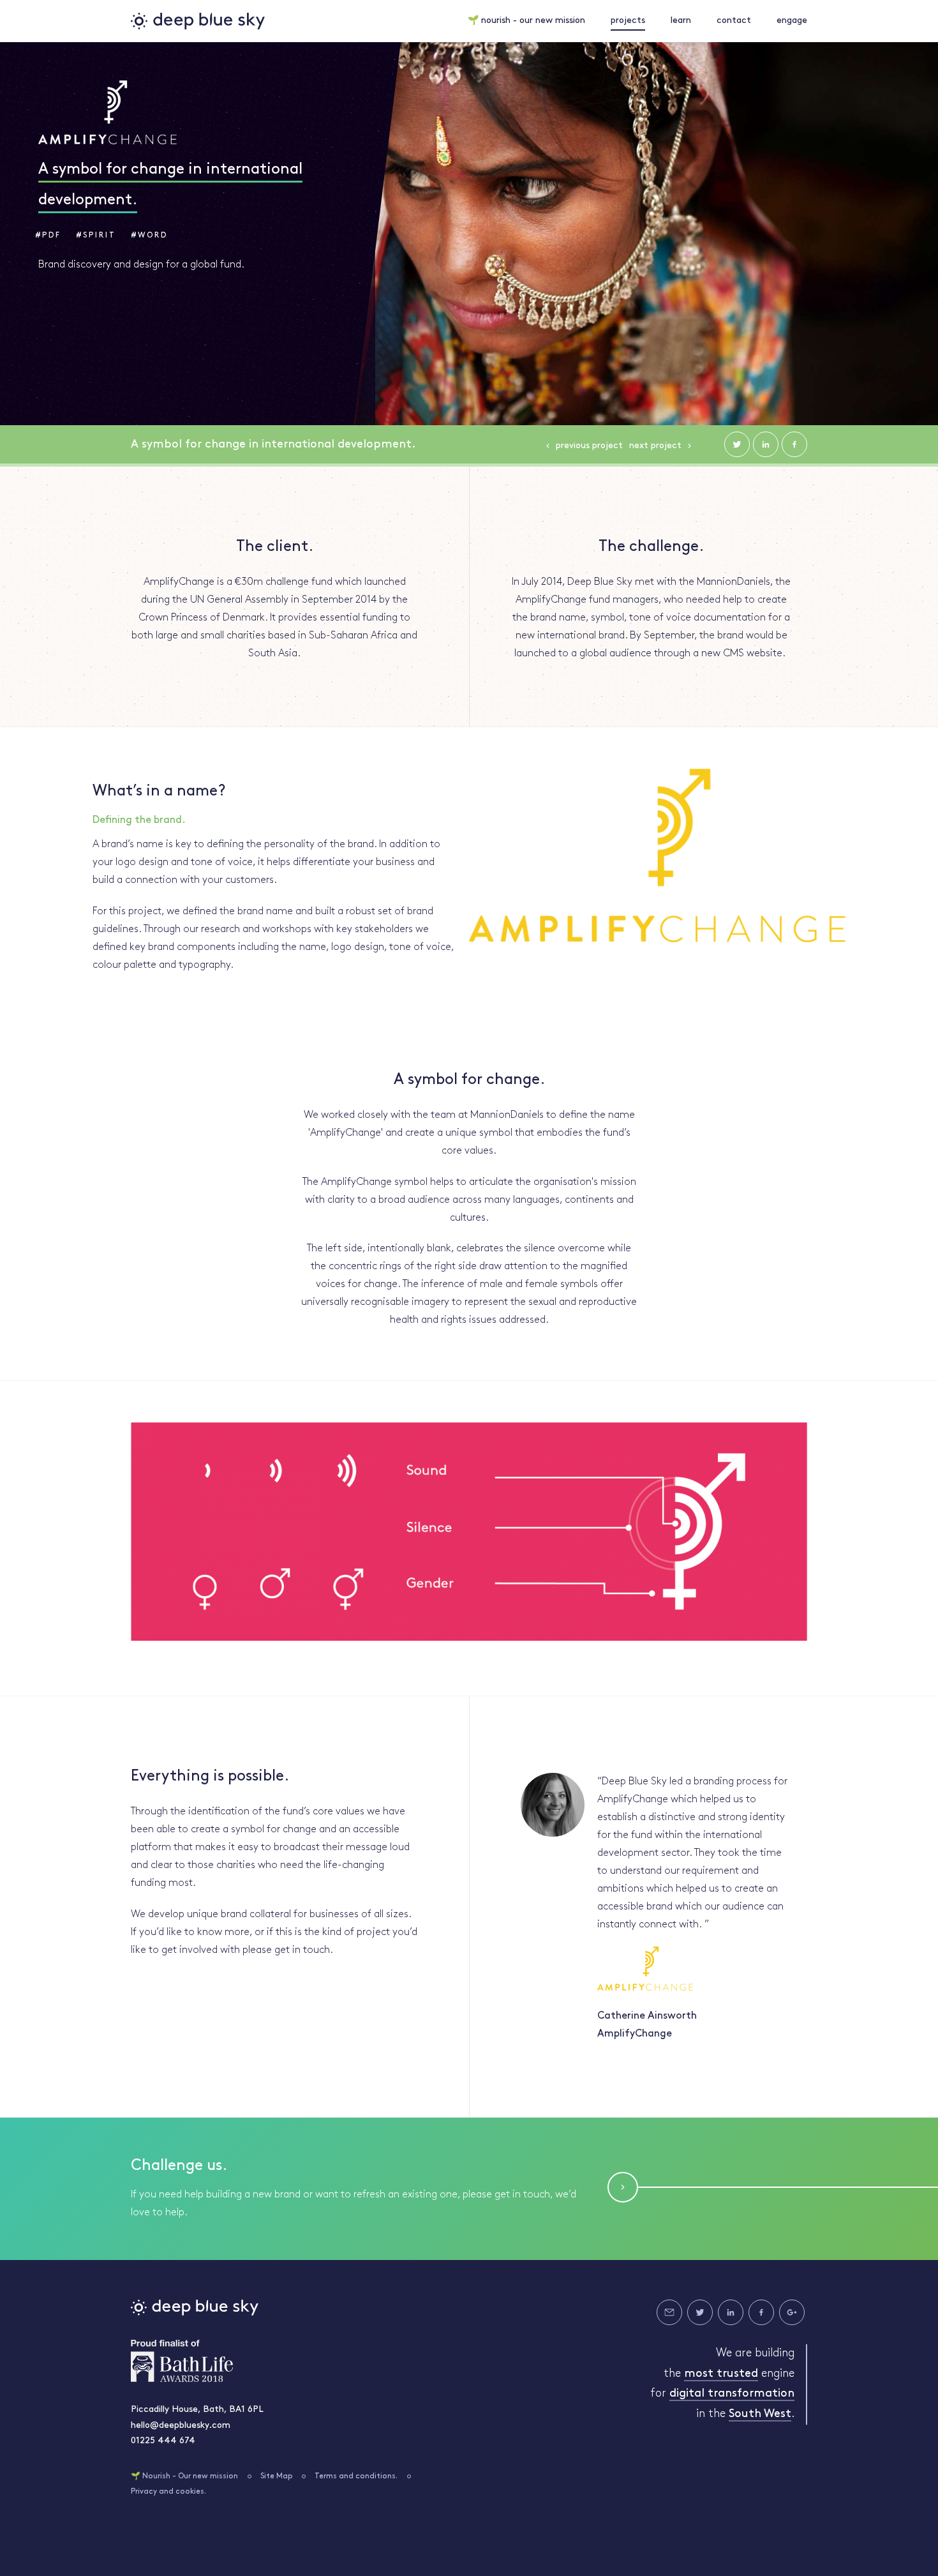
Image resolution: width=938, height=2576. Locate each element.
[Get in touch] (669, 2312)
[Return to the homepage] (198, 21)
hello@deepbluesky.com (181, 2426)
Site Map (277, 2476)
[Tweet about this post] (737, 444)
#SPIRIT (96, 236)
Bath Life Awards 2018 (182, 2361)
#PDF (48, 236)
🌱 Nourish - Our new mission (184, 2476)
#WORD (150, 236)
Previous (589, 446)
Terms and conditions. (356, 2476)
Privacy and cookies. (168, 2492)
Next (655, 446)
